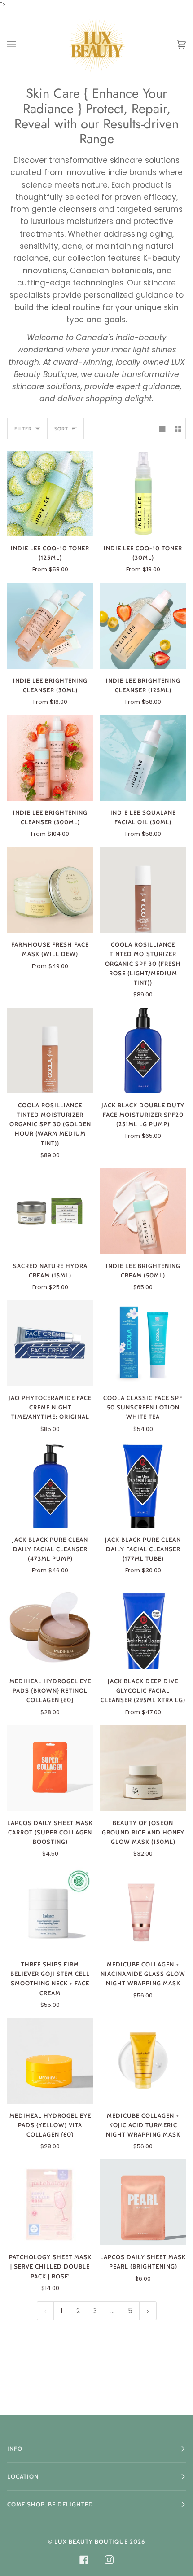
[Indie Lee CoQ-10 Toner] (50, 494)
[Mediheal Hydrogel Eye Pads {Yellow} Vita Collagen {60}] (50, 2061)
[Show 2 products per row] (178, 429)
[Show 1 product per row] (162, 429)
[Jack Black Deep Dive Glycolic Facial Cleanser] (143, 1626)
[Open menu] (21, 45)
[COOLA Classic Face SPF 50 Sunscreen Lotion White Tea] (143, 1343)
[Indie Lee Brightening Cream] (143, 1211)
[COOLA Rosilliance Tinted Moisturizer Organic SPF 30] (143, 890)
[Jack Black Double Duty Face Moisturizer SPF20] (143, 1051)
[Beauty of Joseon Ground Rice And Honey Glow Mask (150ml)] (143, 1768)
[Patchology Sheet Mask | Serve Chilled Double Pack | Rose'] (50, 2202)
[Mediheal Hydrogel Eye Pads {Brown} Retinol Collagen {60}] (50, 1626)
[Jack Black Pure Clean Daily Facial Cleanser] (50, 1485)
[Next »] (148, 2311)
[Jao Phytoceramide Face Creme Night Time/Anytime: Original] (50, 1343)
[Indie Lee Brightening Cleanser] (50, 626)
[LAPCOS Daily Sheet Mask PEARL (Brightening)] (143, 2202)
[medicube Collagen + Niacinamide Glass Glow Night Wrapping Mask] (143, 1910)
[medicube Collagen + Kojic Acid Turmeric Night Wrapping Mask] (143, 2061)
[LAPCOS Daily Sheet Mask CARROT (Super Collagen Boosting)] (50, 1768)
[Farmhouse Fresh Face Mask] (50, 890)
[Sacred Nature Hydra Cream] (50, 1211)
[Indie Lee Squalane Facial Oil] (143, 758)
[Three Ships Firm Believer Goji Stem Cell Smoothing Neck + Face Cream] (50, 1910)
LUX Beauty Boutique (91, 2541)
